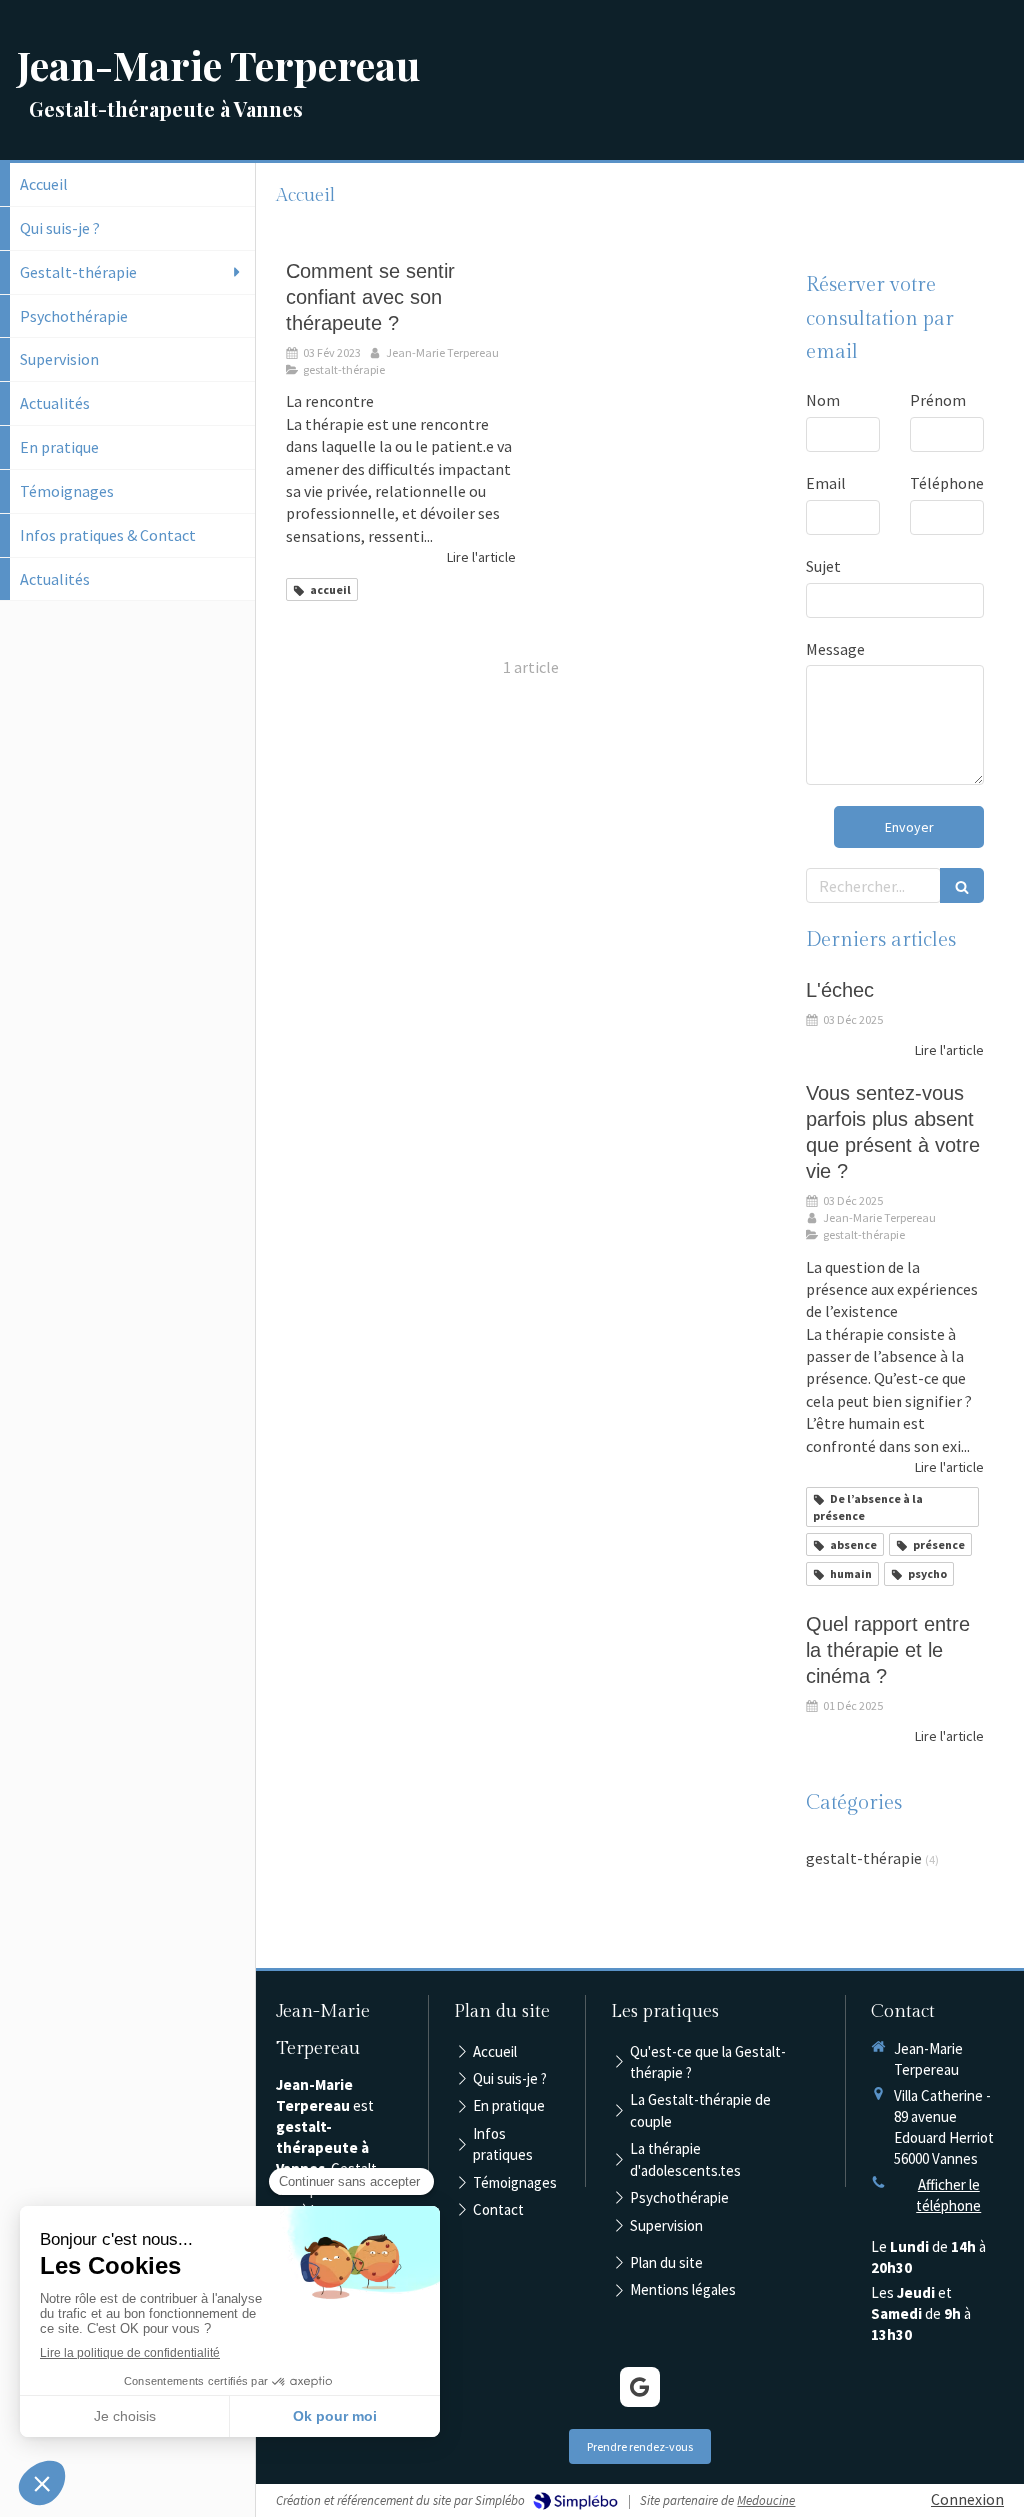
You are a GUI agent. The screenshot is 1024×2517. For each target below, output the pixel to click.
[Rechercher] (962, 885)
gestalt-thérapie (864, 1858)
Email (826, 483)
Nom (823, 400)
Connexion (967, 2499)
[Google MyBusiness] (640, 2387)
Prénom (938, 400)
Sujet (823, 566)
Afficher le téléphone (948, 2195)
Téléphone (947, 483)
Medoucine (766, 2500)
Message (835, 649)
